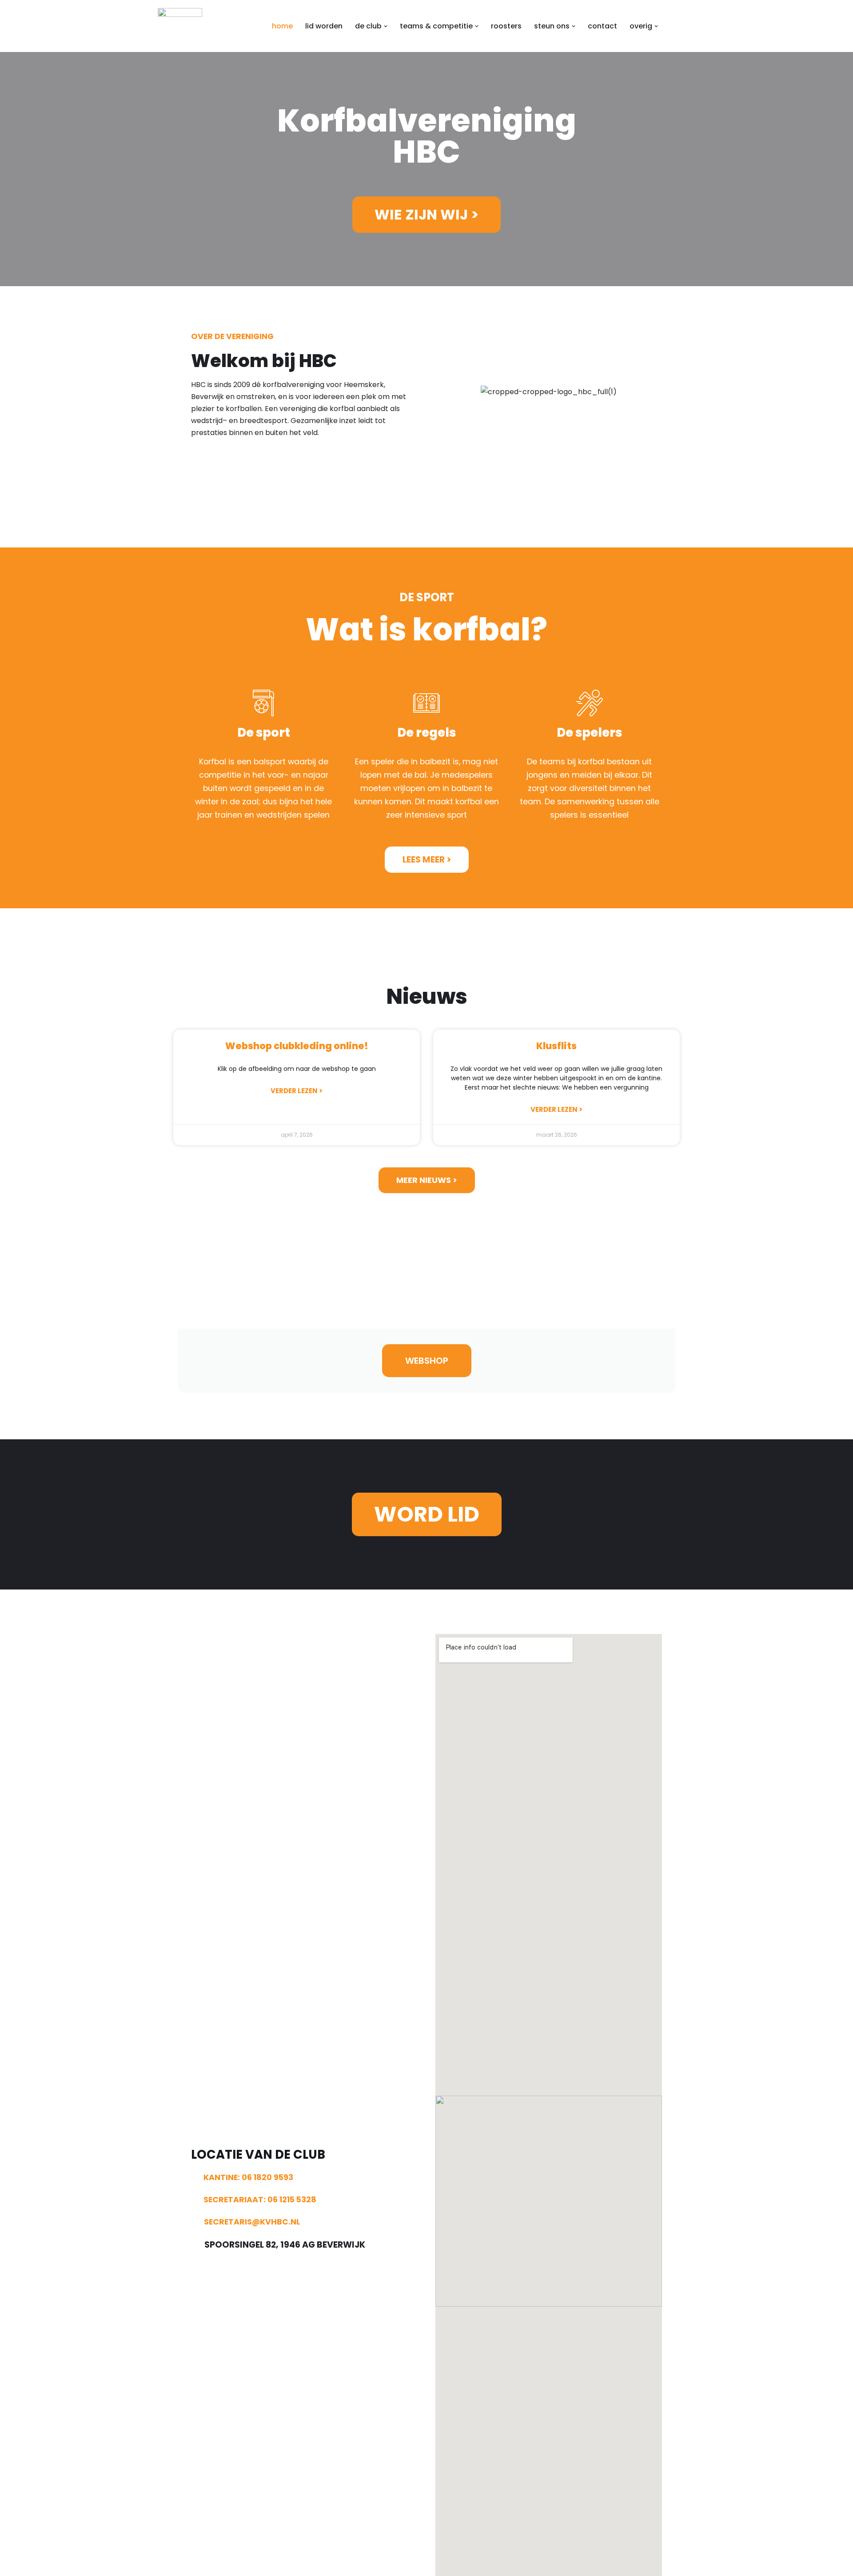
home (282, 26)
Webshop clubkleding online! (297, 1046)
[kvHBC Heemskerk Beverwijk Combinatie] (180, 26)
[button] (386, 26)
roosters (506, 26)
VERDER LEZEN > (297, 1091)
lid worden (324, 26)
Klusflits (556, 1046)
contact (602, 26)
